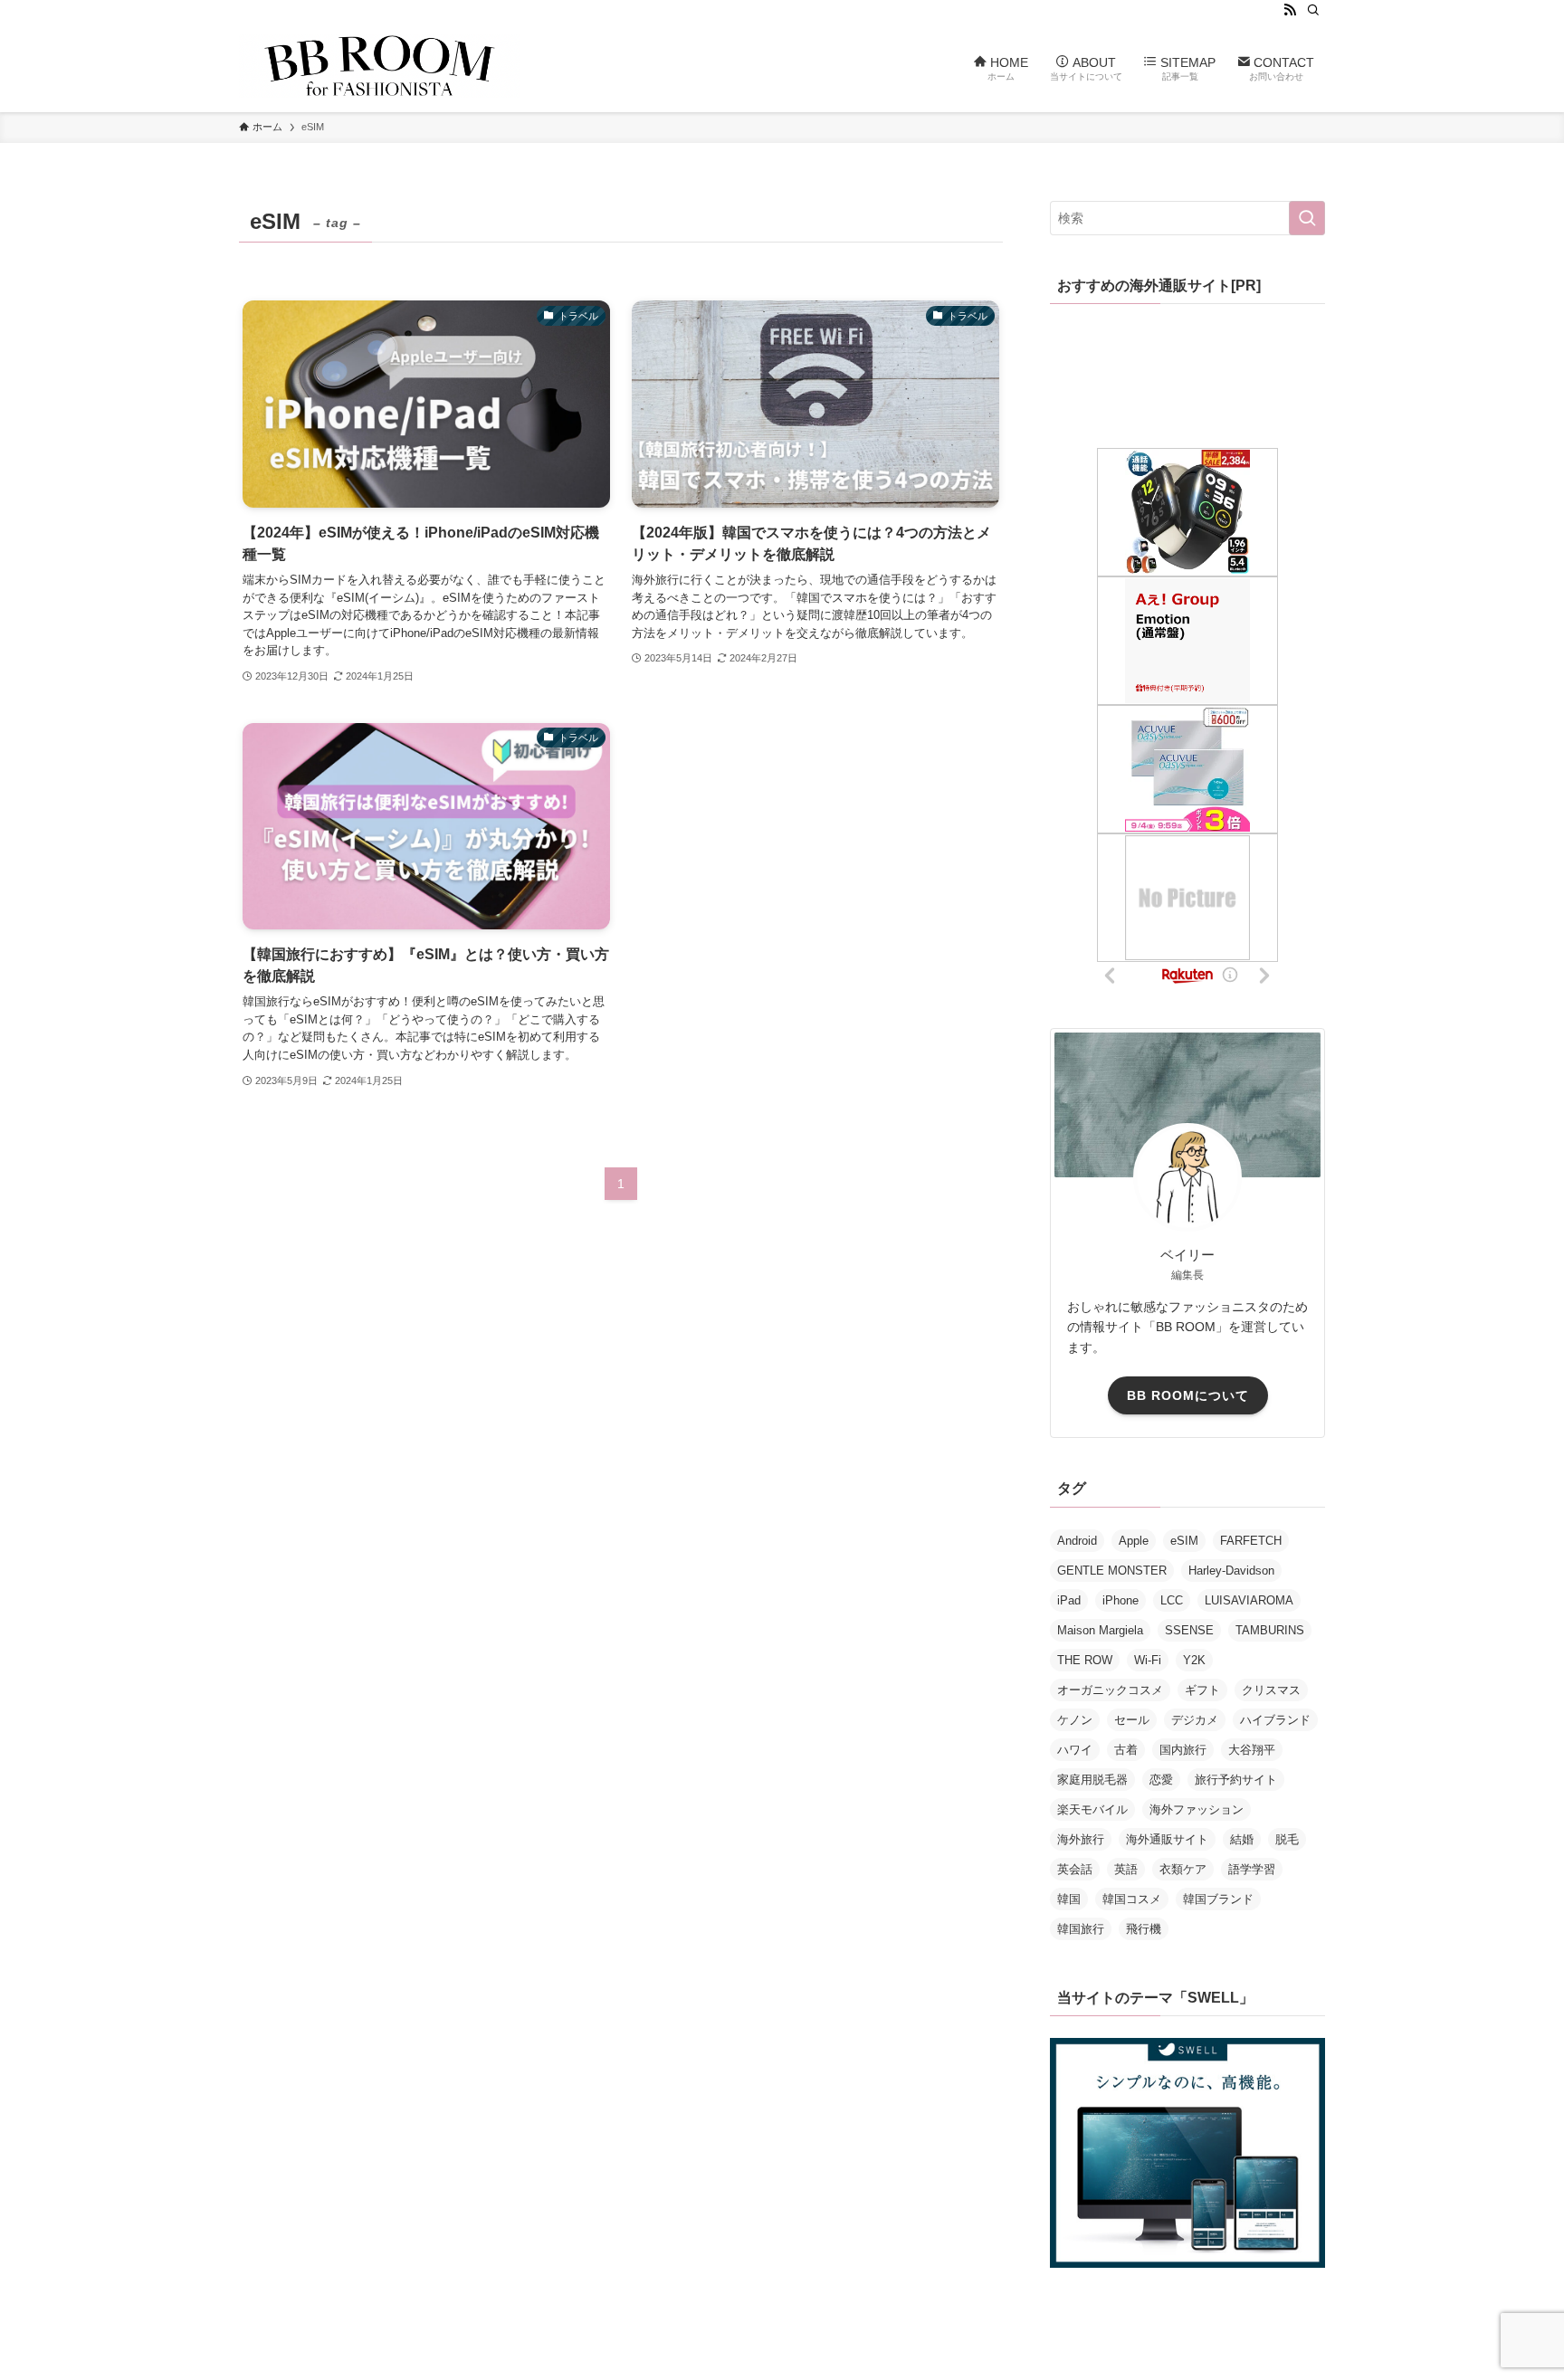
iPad (1069, 1600)
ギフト (1202, 1690)
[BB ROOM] (380, 66)
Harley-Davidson (1231, 1571)
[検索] (1313, 10)
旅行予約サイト (1236, 1780)
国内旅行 (1183, 1750)
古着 (1126, 1750)
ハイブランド (1275, 1720)
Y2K (1194, 1660)
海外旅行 (1081, 1839)
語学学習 (1252, 1869)
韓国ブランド (1218, 1899)
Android (1077, 1541)
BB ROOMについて (1188, 1395)
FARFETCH (1251, 1541)
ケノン (1075, 1720)
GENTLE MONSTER (1112, 1571)
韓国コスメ (1132, 1899)
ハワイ (1075, 1750)
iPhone (1121, 1600)
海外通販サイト (1167, 1839)
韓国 (1069, 1899)
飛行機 (1144, 1929)
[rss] (1290, 10)
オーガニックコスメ (1110, 1690)
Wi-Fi (1148, 1660)
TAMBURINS (1270, 1630)
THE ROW (1085, 1660)
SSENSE (1189, 1630)
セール (1132, 1720)
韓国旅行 (1081, 1929)
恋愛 (1161, 1780)
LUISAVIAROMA (1249, 1600)
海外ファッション (1197, 1809)
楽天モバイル (1092, 1809)
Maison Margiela (1100, 1630)
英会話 (1075, 1869)
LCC (1172, 1600)
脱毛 (1287, 1839)
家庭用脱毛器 (1092, 1780)
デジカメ (1195, 1720)
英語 (1126, 1869)
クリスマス (1271, 1690)
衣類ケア (1183, 1869)
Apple (1134, 1541)
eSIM (1184, 1541)
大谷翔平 (1252, 1750)
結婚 (1242, 1839)
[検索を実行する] (1307, 218)
